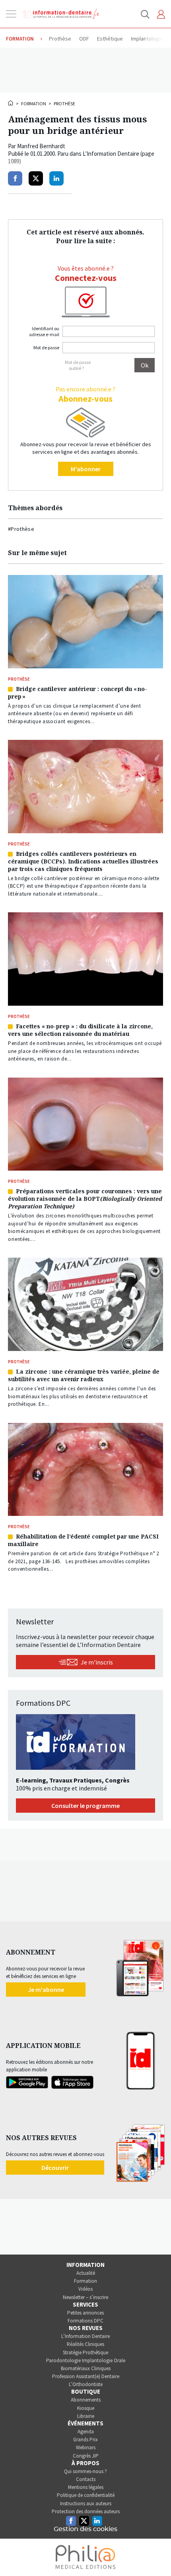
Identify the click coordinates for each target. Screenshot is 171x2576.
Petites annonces (85, 2313)
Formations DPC (85, 2321)
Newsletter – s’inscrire (85, 2297)
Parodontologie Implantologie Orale (86, 2360)
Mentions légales (86, 2487)
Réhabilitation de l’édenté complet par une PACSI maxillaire (83, 1540)
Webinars (86, 2447)
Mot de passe (46, 347)
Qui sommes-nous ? (85, 2471)
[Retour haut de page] (157, 2555)
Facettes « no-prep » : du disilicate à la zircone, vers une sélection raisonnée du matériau (80, 1030)
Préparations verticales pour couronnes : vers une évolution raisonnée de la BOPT (85, 1199)
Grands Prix (85, 2440)
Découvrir (55, 2168)
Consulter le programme (85, 1806)
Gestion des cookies (85, 2529)
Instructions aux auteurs (86, 2503)
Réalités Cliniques (85, 2344)
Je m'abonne (46, 1990)
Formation (34, 104)
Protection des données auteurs (86, 2511)
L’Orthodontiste (86, 2384)
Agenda (86, 2432)
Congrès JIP (86, 2456)
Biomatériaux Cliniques (86, 2368)
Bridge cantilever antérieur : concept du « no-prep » (78, 693)
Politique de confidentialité (86, 2495)
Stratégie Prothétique (85, 2352)
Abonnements (86, 2400)
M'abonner (86, 469)
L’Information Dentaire (85, 2336)
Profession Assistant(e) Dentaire (86, 2376)
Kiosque (86, 2408)
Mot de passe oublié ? (78, 365)
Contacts (86, 2479)
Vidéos (85, 2289)
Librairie (86, 2416)
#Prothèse (21, 529)
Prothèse (64, 104)
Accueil (11, 103)
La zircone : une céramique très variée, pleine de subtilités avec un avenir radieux (84, 1375)
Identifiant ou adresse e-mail (44, 331)
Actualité (86, 2273)
